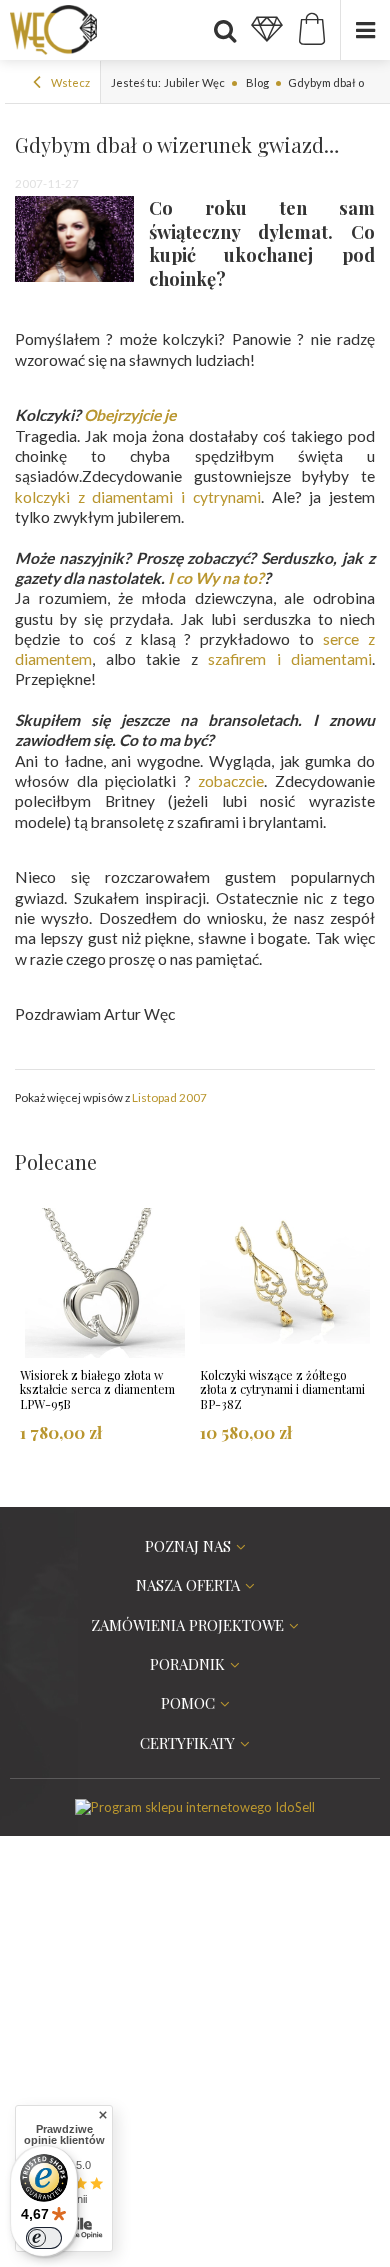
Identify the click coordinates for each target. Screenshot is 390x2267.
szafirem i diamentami (290, 659)
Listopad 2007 (169, 1097)
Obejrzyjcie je (130, 415)
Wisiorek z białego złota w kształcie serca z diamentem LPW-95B (97, 1390)
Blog (256, 82)
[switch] (44, 2238)
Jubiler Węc (194, 82)
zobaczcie (231, 781)
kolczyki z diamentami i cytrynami (138, 497)
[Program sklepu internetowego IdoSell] (195, 1807)
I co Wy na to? (216, 578)
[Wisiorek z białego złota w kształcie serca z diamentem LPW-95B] (105, 1283)
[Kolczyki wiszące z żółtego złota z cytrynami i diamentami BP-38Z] (285, 1283)
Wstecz (69, 82)
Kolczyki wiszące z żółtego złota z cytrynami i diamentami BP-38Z (282, 1390)
